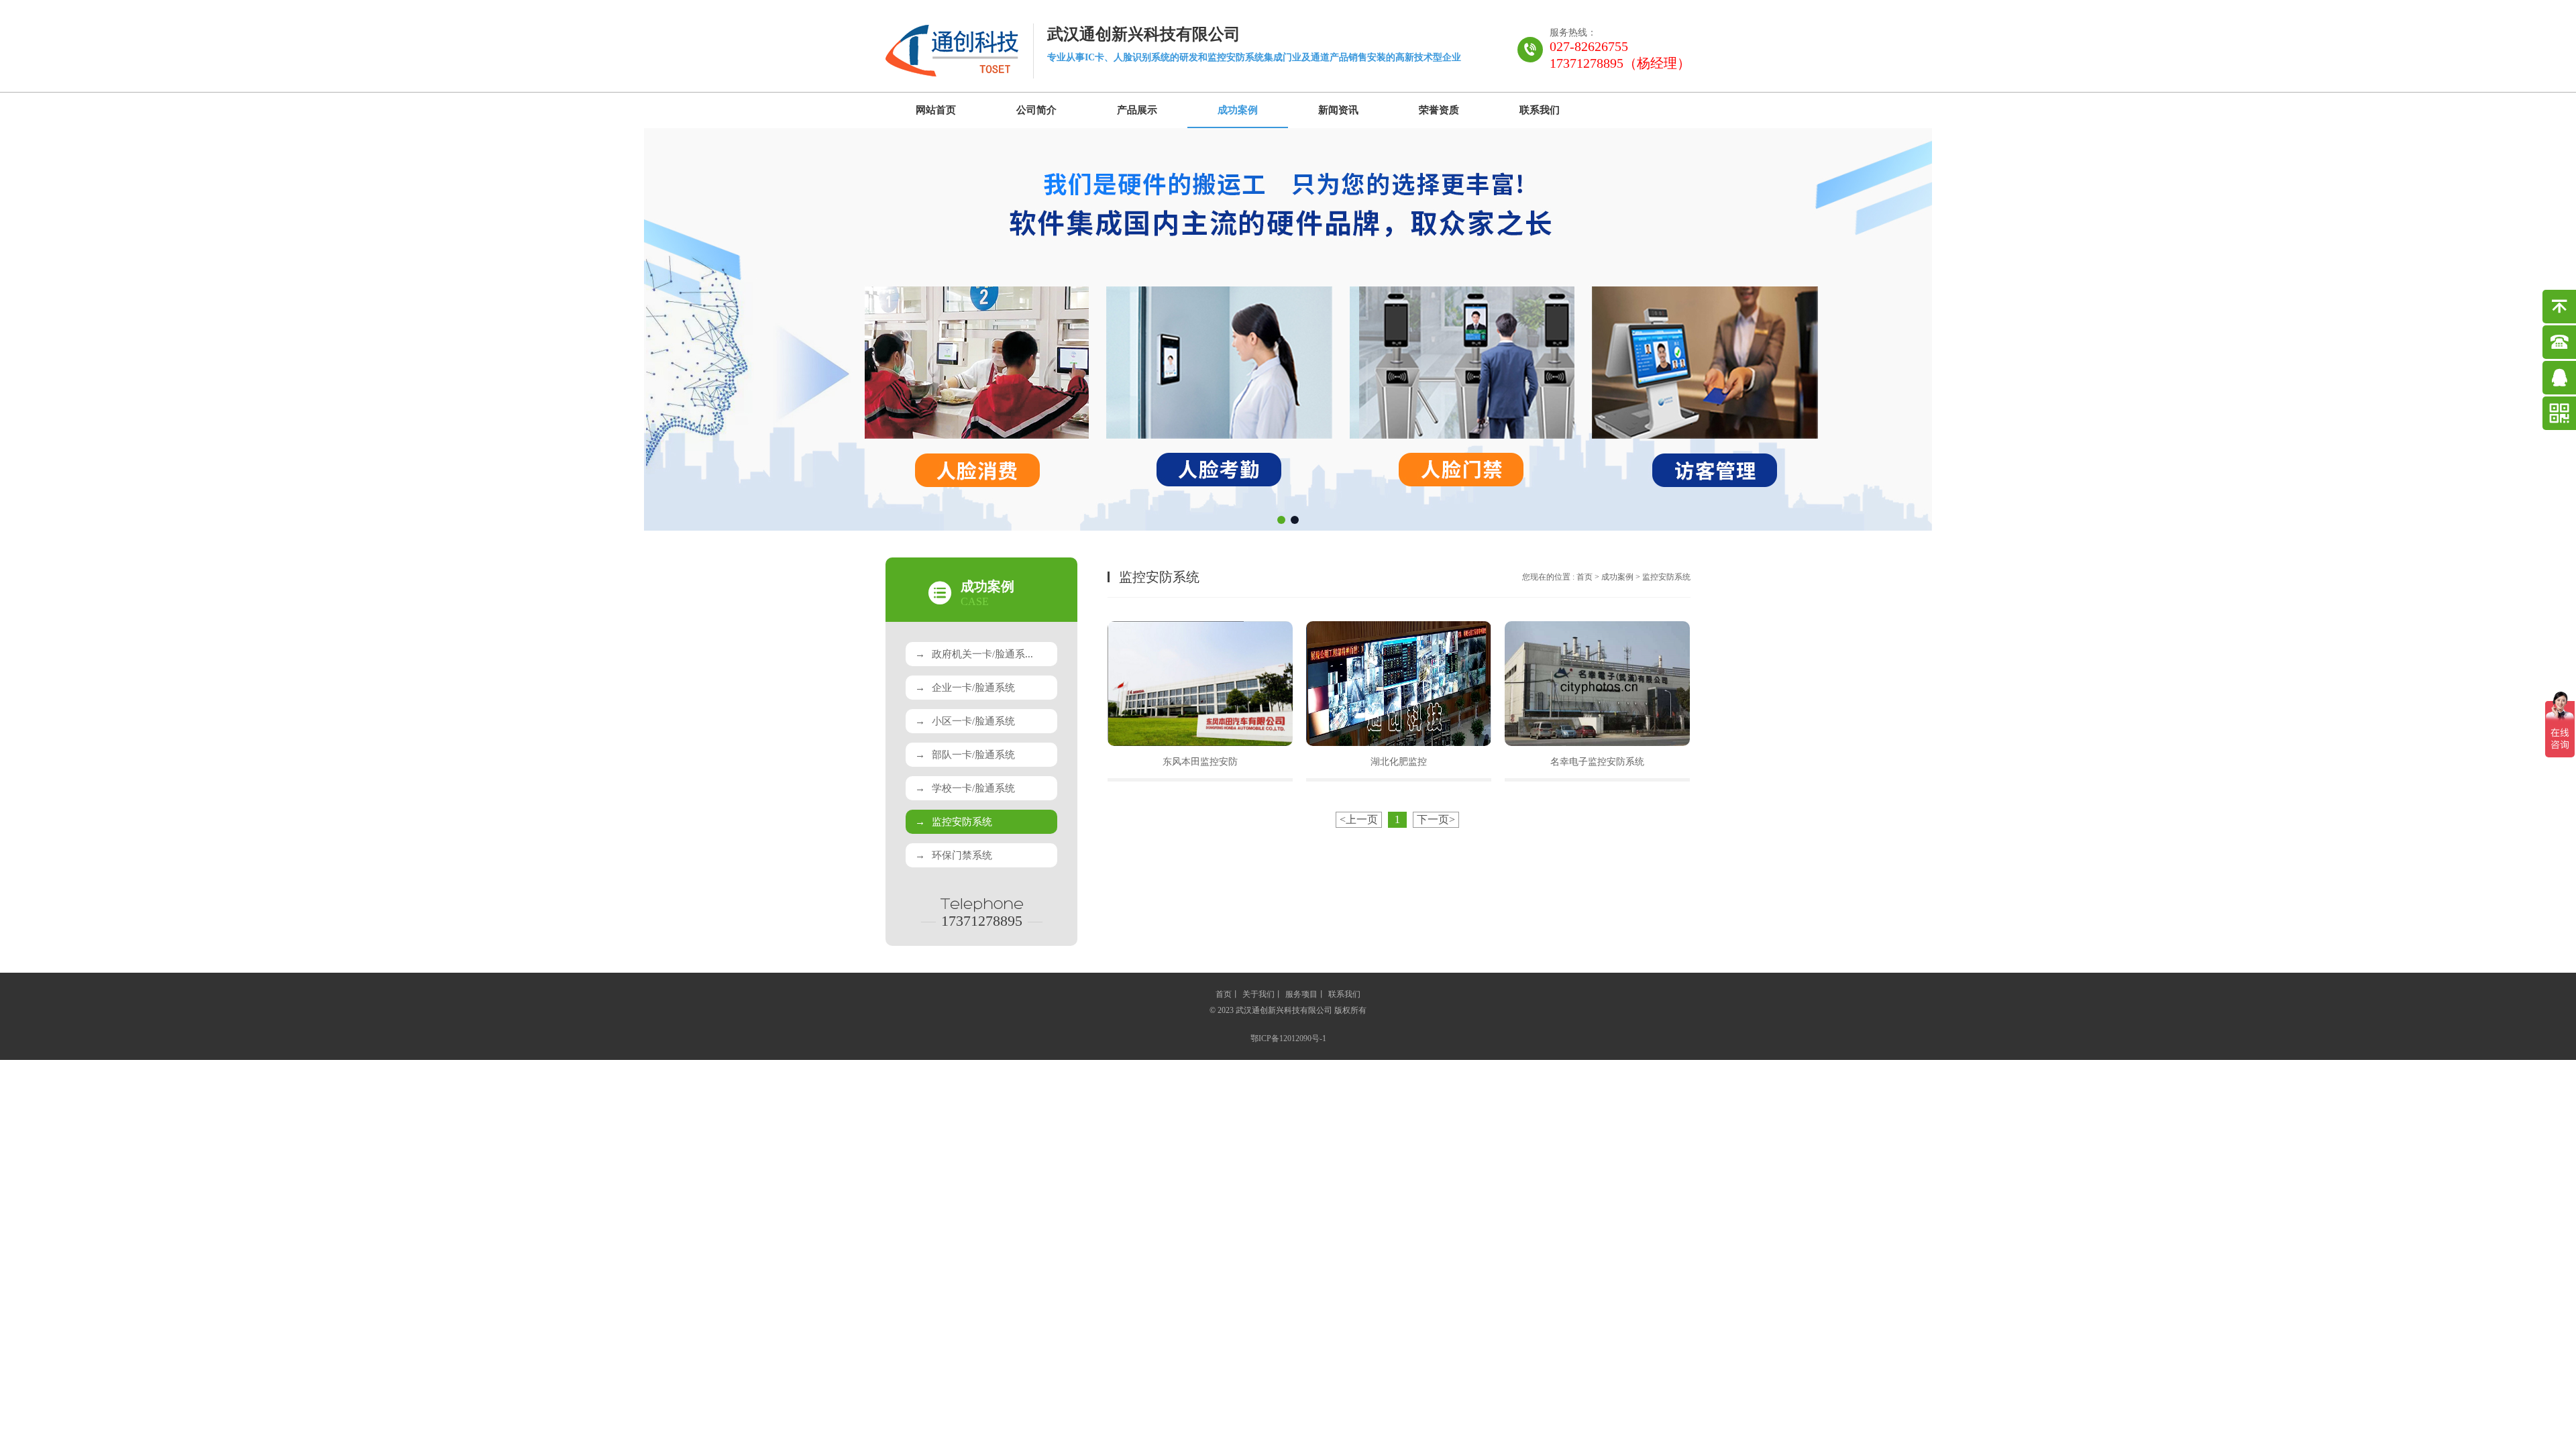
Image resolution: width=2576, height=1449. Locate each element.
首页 (1585, 577)
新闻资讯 (1338, 110)
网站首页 (936, 110)
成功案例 (1238, 110)
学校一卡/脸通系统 (965, 788)
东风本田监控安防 (1200, 762)
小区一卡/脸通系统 (965, 721)
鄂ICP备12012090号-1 (1288, 1038)
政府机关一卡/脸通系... (974, 654)
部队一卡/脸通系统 (965, 755)
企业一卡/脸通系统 (965, 688)
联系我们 (1540, 110)
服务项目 (1301, 994)
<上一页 (1359, 819)
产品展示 (1137, 110)
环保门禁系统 (954, 855)
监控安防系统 (954, 822)
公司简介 (1036, 110)
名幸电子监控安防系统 (1597, 762)
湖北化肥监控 (1399, 762)
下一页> (1436, 819)
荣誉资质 (1439, 110)
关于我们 (1258, 994)
